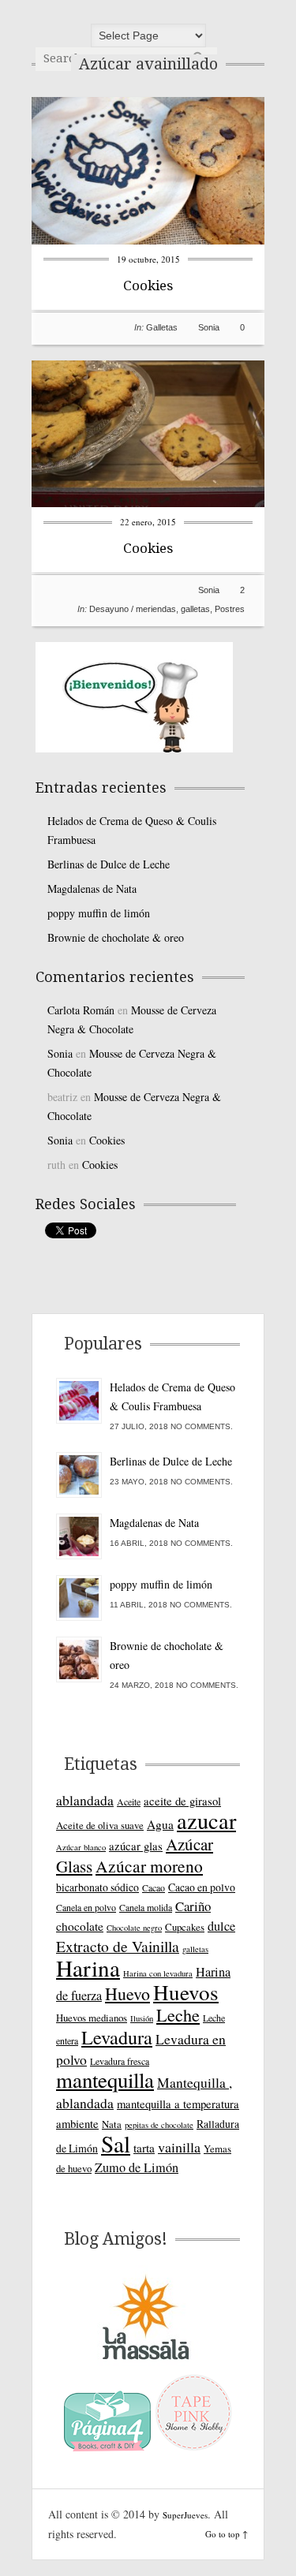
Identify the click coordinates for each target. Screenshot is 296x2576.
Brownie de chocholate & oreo (116, 937)
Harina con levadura (158, 1973)
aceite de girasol (182, 1801)
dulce (221, 1926)
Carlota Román (81, 1010)
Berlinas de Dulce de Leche (109, 864)
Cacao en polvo (202, 1887)
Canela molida (146, 1907)
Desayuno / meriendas (133, 609)
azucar (206, 1820)
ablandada (85, 1800)
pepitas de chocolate (159, 2125)
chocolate (80, 1926)
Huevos (186, 1992)
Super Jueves (148, 16)
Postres (230, 609)
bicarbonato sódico (97, 1887)
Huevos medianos (92, 2018)
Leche (178, 2015)
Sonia (209, 327)
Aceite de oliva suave (100, 1825)
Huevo (127, 1994)
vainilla (179, 2147)
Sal (116, 2143)
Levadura (117, 2037)
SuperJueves (185, 2515)
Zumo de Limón (137, 2167)
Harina (88, 1967)
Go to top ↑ (227, 2534)
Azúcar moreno (149, 1866)
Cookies (148, 286)
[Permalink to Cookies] (148, 240)
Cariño (193, 1906)
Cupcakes (185, 1927)
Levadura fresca (120, 2061)
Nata (112, 2124)
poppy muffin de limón (99, 913)
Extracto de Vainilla (118, 1946)
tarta (144, 2148)
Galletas (162, 327)
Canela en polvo (86, 1907)
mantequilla (105, 2080)
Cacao (154, 1887)
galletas (195, 609)
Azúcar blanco (81, 1847)
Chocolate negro (134, 1928)
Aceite (129, 1801)
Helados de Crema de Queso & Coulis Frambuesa (132, 830)
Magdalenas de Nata (92, 889)
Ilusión (142, 2018)
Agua (160, 1824)
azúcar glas (136, 1846)
